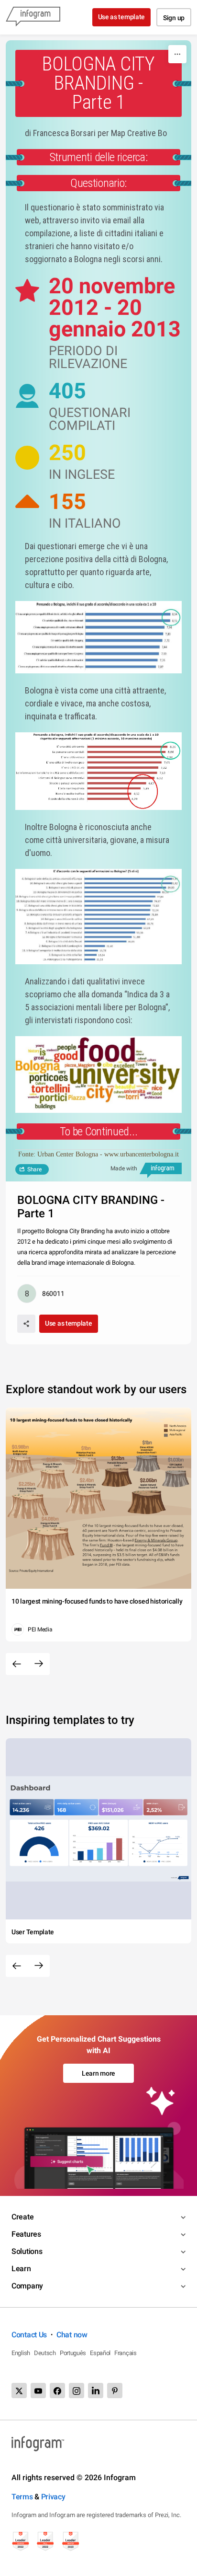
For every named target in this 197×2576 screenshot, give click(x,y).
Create (22, 2217)
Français (126, 2353)
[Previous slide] (17, 1664)
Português (73, 2353)
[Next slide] (39, 1664)
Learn (21, 2269)
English (21, 2353)
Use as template (122, 17)
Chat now (72, 2335)
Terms (22, 2497)
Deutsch (45, 2353)
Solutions (27, 2251)
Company (27, 2286)
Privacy (53, 2497)
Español (100, 2353)
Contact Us (29, 2335)
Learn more (98, 2073)
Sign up (174, 18)
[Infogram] (33, 17)
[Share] (26, 1324)
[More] (177, 54)
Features (26, 2234)
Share (34, 1169)
